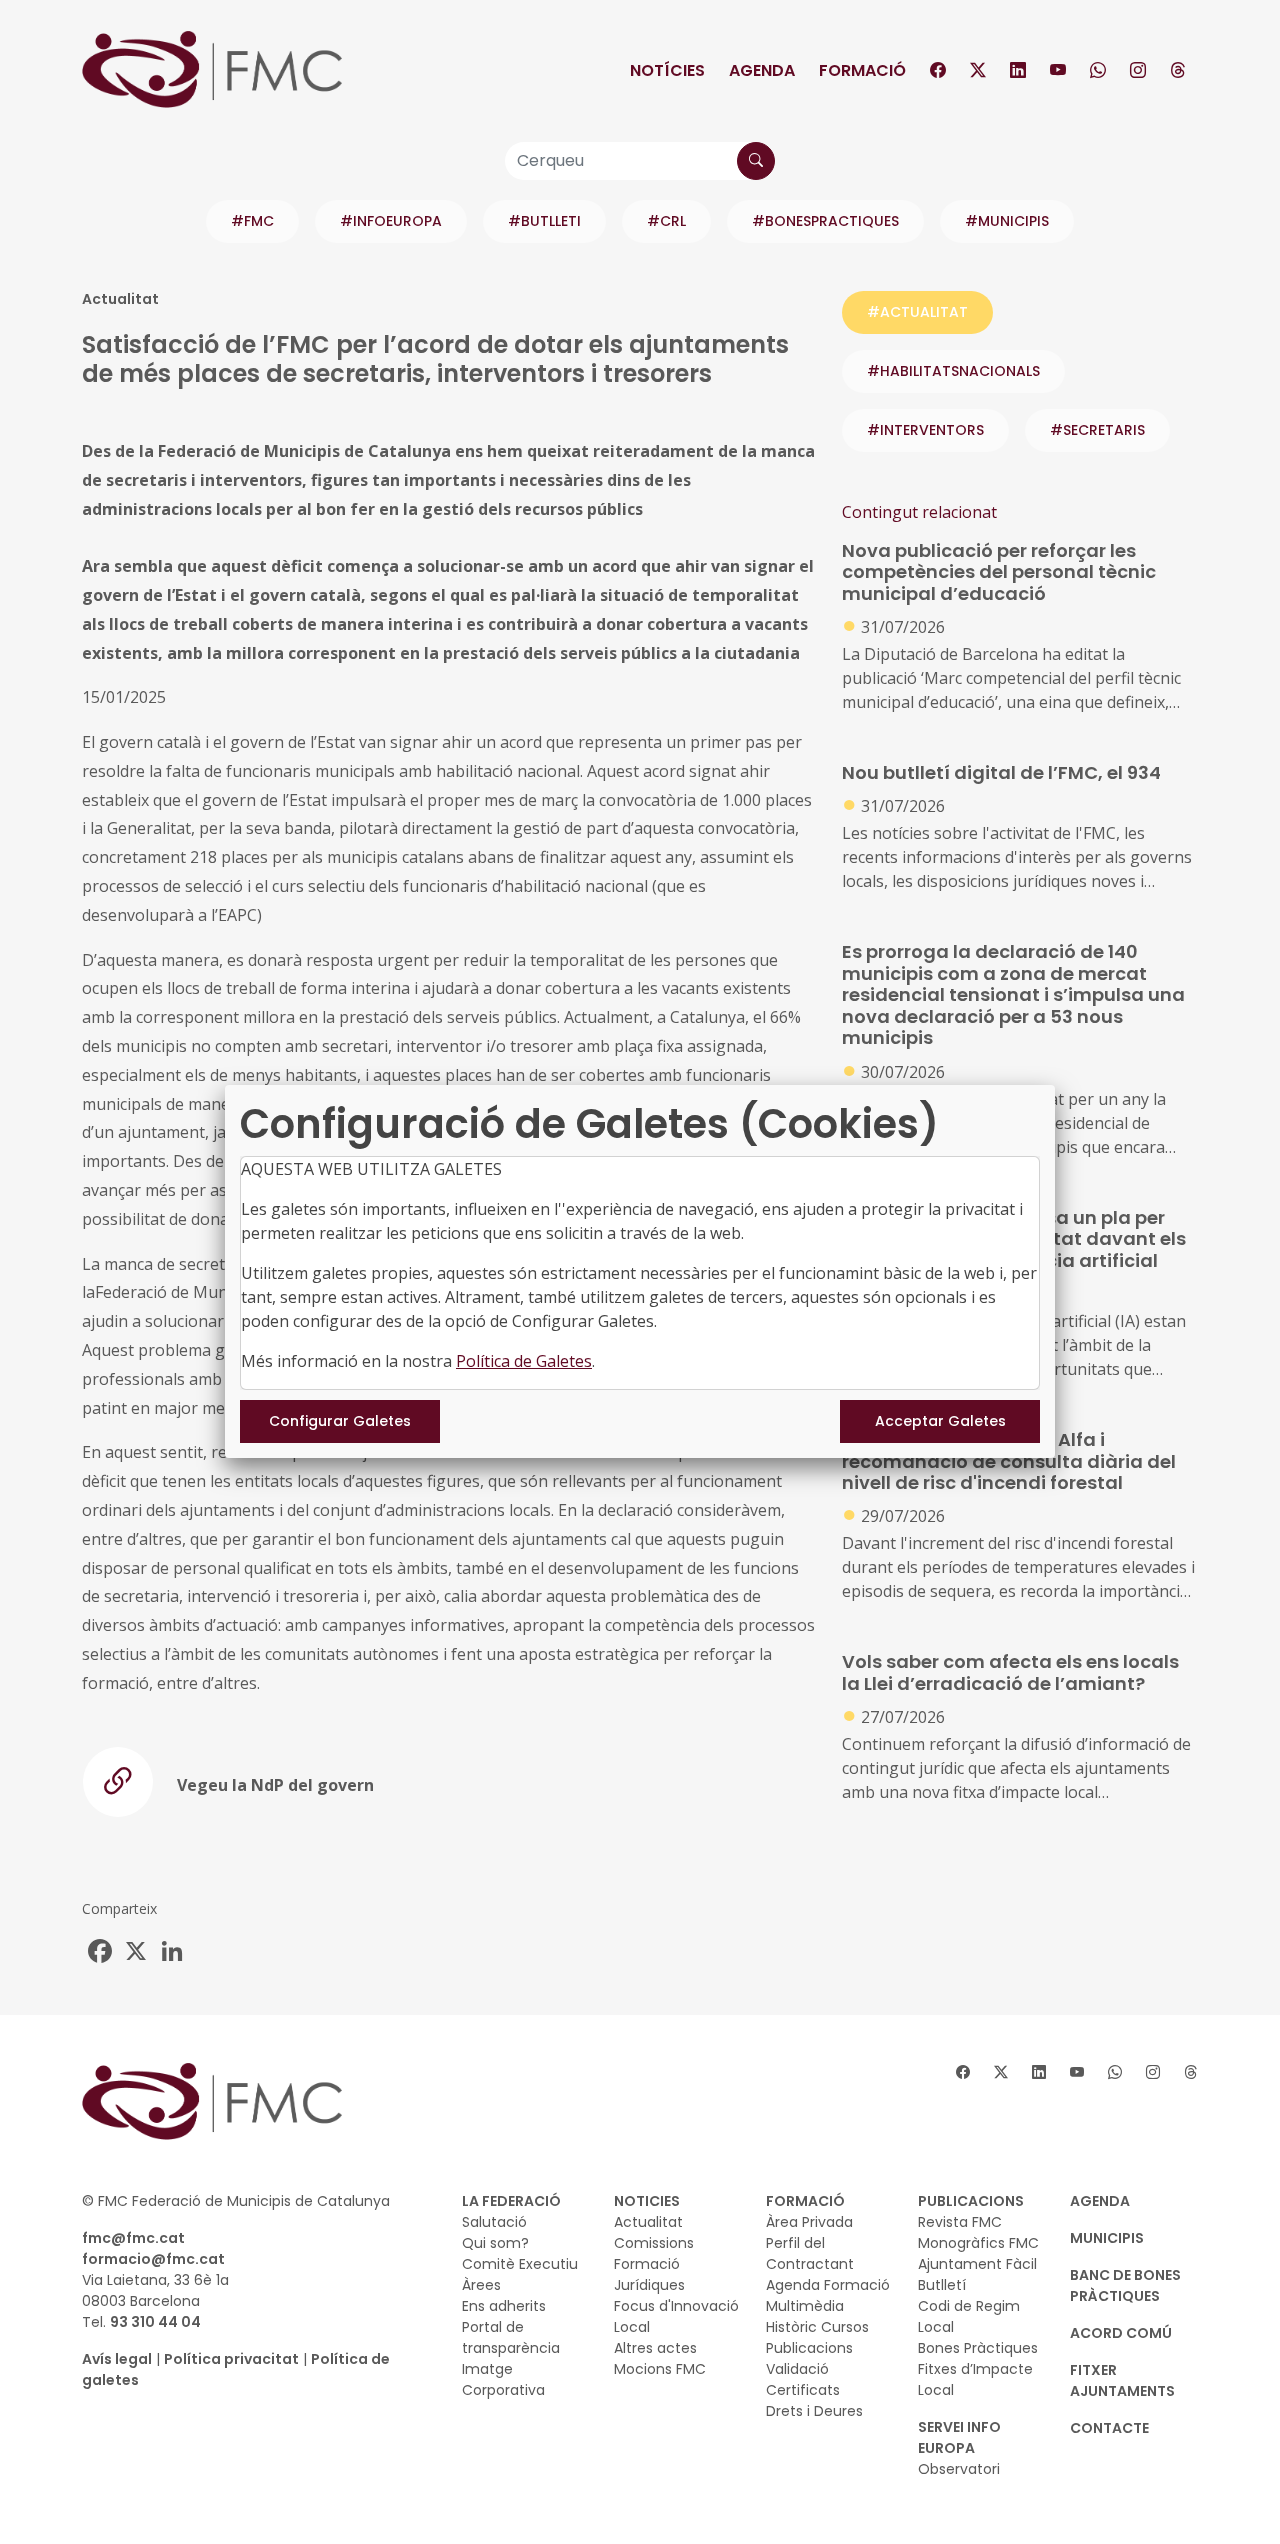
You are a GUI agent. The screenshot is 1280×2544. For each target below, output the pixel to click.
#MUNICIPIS (1007, 221)
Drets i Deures (814, 2411)
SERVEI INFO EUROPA (959, 2437)
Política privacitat (231, 2359)
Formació (862, 70)
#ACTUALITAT (917, 312)
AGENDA (1100, 2201)
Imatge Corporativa (503, 2379)
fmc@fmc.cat (133, 2238)
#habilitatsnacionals (953, 371)
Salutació (494, 2222)
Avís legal (117, 2359)
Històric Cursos (817, 2327)
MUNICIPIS (1107, 2238)
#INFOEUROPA (391, 221)
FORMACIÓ (805, 2201)
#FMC (252, 221)
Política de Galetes (524, 1361)
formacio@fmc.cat (153, 2259)
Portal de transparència (511, 2337)
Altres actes (655, 2348)
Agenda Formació (828, 2285)
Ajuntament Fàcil (977, 2264)
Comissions (654, 2243)
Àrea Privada (809, 2222)
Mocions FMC (660, 2369)
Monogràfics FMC (978, 2243)
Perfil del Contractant (810, 2253)
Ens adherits (504, 2306)
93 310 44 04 (155, 2322)
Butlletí (942, 2285)
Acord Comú (1121, 2333)
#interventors (925, 430)
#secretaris (1097, 430)
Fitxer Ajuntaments (1122, 2380)
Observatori (959, 2469)
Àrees (481, 2285)
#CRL (666, 221)
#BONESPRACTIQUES (825, 221)
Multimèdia (805, 2306)
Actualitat (648, 2222)
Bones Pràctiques (978, 2348)
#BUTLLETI (544, 221)
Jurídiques (649, 2285)
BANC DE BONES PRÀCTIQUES (1125, 2285)
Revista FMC (960, 2222)
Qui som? (495, 2243)
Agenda (762, 70)
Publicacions (809, 2348)
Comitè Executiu (520, 2264)
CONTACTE (1109, 2428)
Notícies (667, 70)
